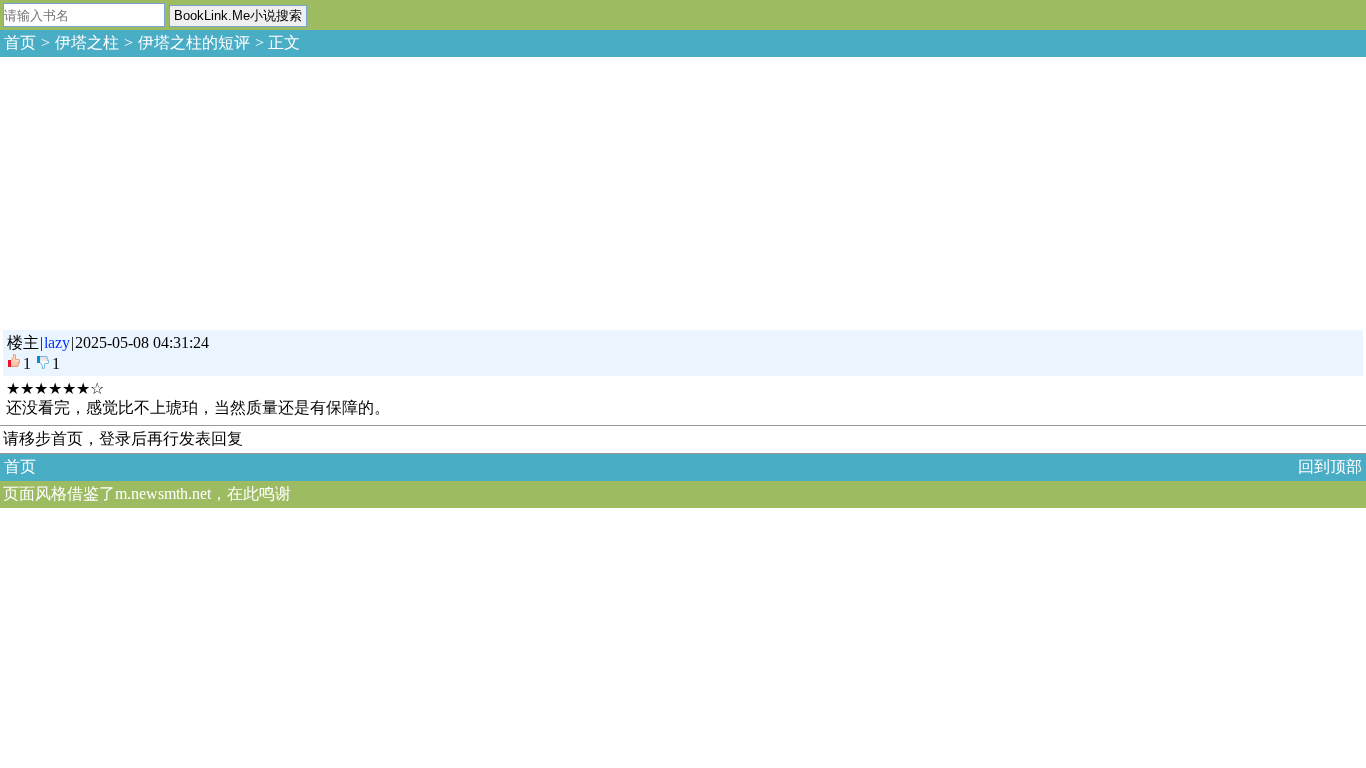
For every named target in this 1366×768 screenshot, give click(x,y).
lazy (57, 342)
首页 (20, 42)
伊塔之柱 (87, 42)
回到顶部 (1330, 466)
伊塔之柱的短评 (194, 42)
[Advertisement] (150, 190)
